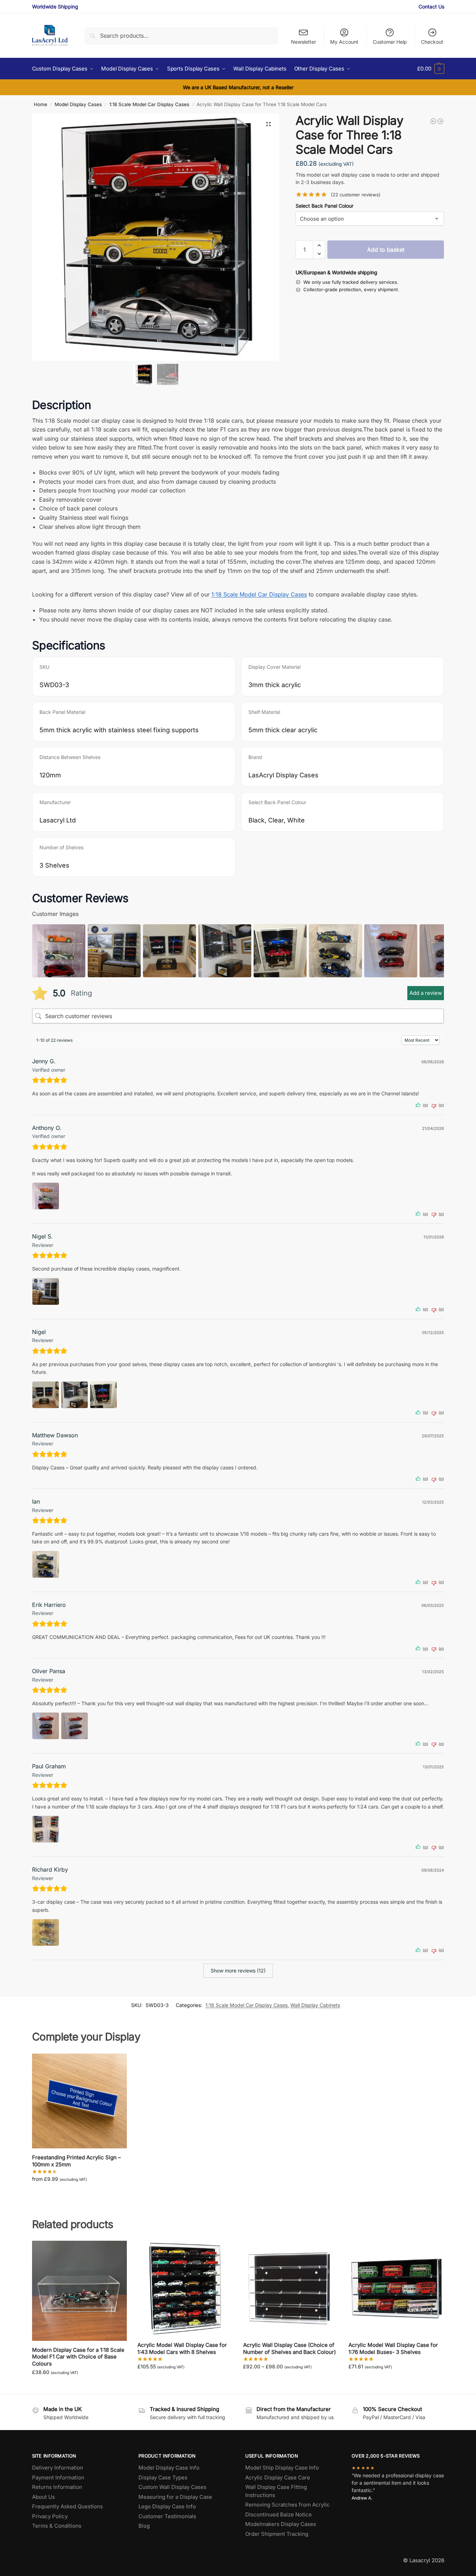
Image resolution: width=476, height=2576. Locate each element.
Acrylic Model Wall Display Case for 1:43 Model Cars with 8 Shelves (182, 2348)
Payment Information (58, 2477)
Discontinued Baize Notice (279, 2514)
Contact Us (431, 7)
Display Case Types (163, 2477)
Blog (144, 2526)
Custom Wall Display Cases (172, 2487)
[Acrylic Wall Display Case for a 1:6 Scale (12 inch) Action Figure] (440, 121)
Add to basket (386, 250)
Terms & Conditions (57, 2526)
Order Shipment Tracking (277, 2534)
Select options (79, 2194)
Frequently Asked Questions (67, 2506)
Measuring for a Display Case (175, 2497)
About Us (44, 2497)
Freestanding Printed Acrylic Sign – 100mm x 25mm (76, 2161)
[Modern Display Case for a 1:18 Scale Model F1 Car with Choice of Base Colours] (80, 2291)
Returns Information (57, 2487)
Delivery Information (58, 2468)
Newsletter (304, 42)
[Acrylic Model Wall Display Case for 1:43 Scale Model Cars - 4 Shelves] (433, 121)
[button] (431, 69)
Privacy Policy (50, 2516)
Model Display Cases (78, 104)
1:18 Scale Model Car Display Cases (149, 104)
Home (41, 104)
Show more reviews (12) (238, 1971)
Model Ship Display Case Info (282, 2468)
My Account (344, 42)
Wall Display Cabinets (315, 2005)
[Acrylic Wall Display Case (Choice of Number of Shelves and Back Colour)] (291, 2288)
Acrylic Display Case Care (278, 2477)
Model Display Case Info (169, 2468)
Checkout (432, 42)
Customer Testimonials (167, 2516)
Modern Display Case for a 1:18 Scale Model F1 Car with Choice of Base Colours (78, 2357)
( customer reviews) (356, 195)
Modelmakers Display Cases (281, 2524)
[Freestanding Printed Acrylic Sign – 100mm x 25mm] (80, 2101)
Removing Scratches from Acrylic (288, 2505)
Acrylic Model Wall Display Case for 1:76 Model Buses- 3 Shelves (393, 2348)
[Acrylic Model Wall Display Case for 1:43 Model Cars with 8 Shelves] (185, 2288)
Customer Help (390, 42)
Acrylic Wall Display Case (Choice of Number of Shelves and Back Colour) (289, 2348)
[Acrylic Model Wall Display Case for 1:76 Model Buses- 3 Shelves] (396, 2288)
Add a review (426, 993)
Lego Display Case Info (167, 2506)
